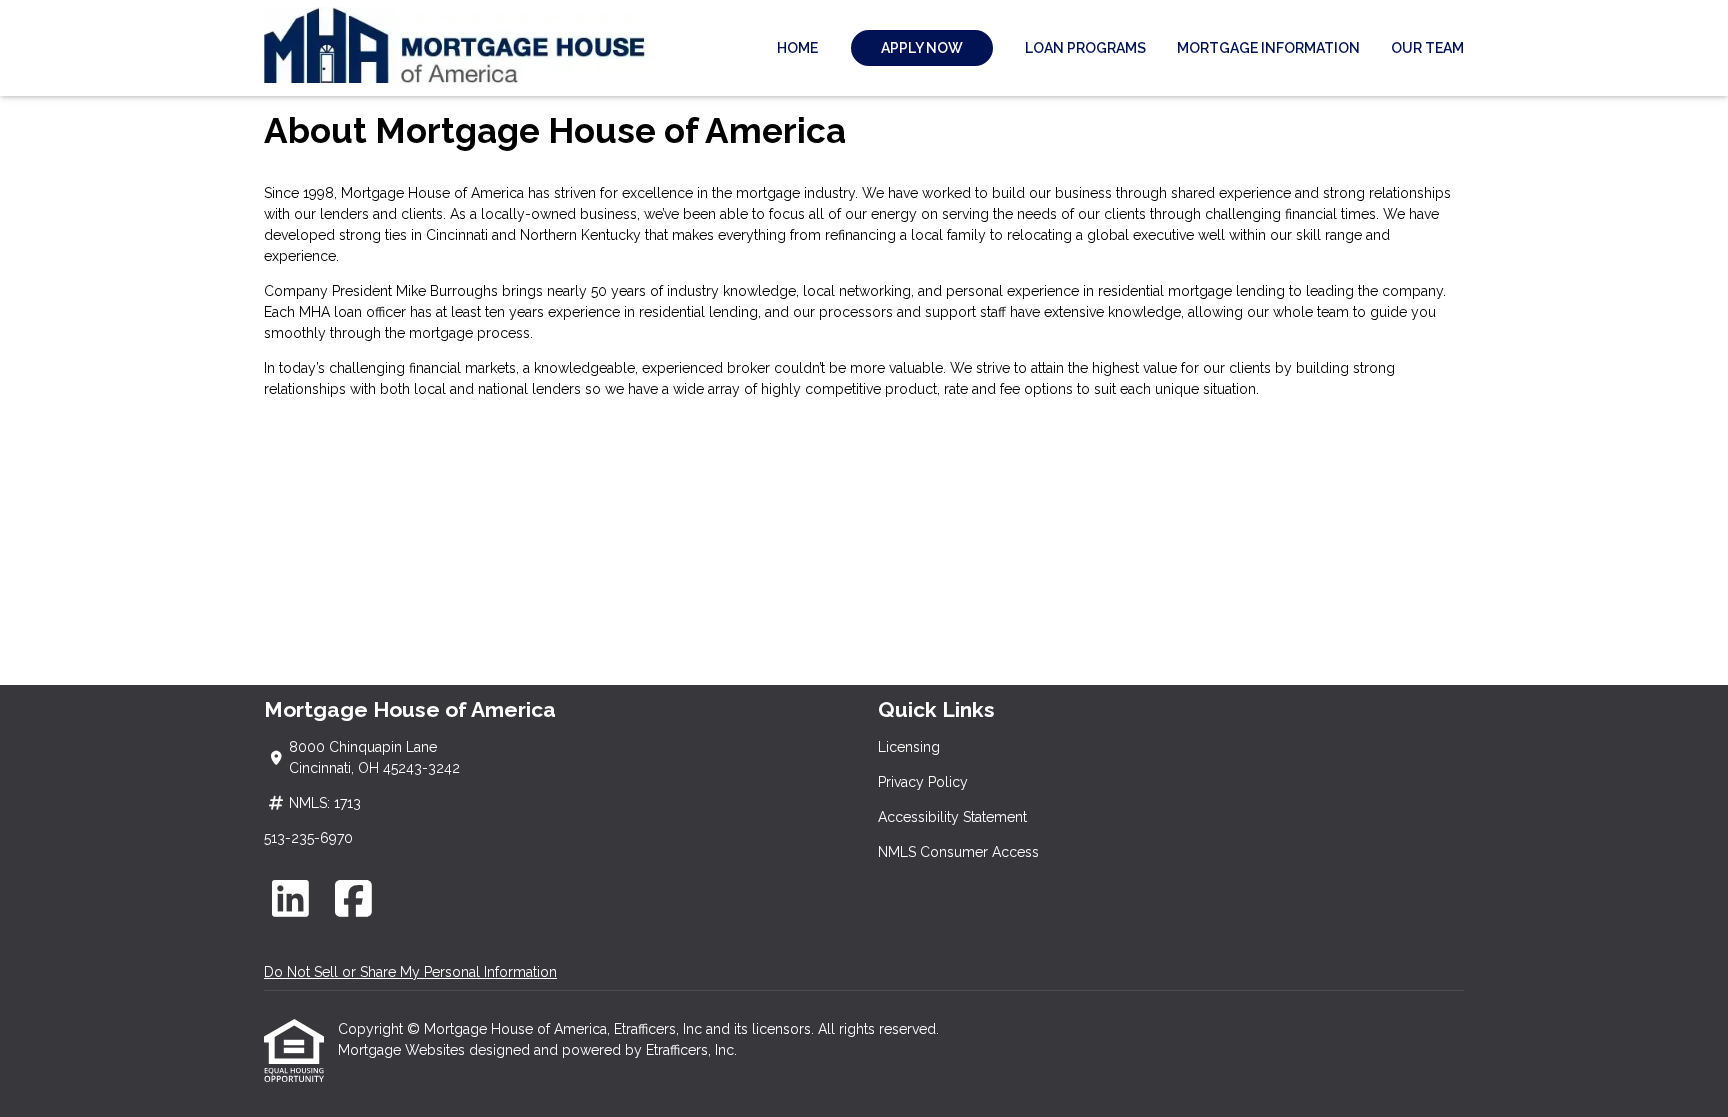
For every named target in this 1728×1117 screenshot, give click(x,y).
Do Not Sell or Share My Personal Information (410, 972)
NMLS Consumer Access (958, 852)
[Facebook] (354, 898)
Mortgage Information (1268, 48)
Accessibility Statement (952, 817)
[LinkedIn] (290, 898)
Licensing (909, 747)
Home (797, 48)
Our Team (1427, 48)
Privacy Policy (923, 782)
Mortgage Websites (403, 1050)
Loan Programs (1085, 48)
